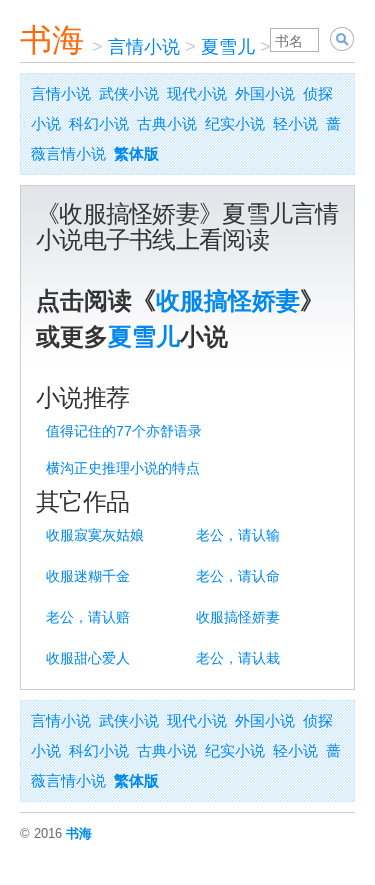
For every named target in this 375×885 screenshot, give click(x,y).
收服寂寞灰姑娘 (95, 535)
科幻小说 (99, 123)
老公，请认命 (238, 576)
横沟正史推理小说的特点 (123, 468)
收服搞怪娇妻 (228, 300)
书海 (52, 40)
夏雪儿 (228, 47)
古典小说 (167, 123)
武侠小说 (129, 93)
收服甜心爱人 (88, 658)
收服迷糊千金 (88, 576)
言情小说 (144, 47)
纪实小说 (235, 123)
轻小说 (295, 123)
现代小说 (197, 93)
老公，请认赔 (88, 617)
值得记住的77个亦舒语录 (124, 431)
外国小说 (265, 93)
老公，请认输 (238, 535)
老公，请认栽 (238, 658)
